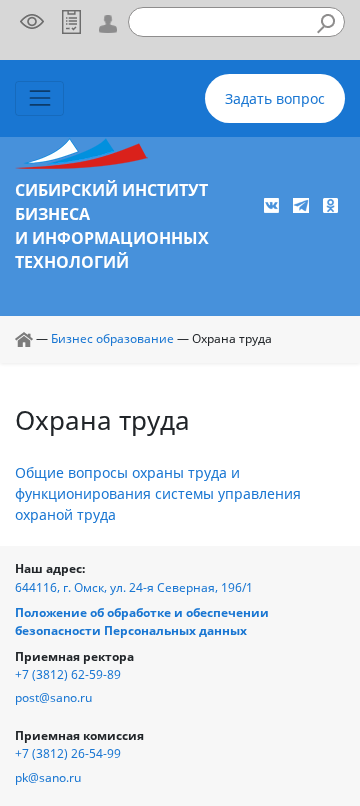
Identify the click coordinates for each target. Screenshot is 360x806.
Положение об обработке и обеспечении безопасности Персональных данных (142, 621)
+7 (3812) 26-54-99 (68, 753)
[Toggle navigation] (39, 98)
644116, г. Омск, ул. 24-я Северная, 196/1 (134, 587)
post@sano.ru (53, 697)
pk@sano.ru (48, 777)
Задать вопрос (275, 98)
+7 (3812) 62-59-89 (68, 674)
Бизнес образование (112, 338)
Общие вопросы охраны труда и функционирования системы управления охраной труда (158, 493)
